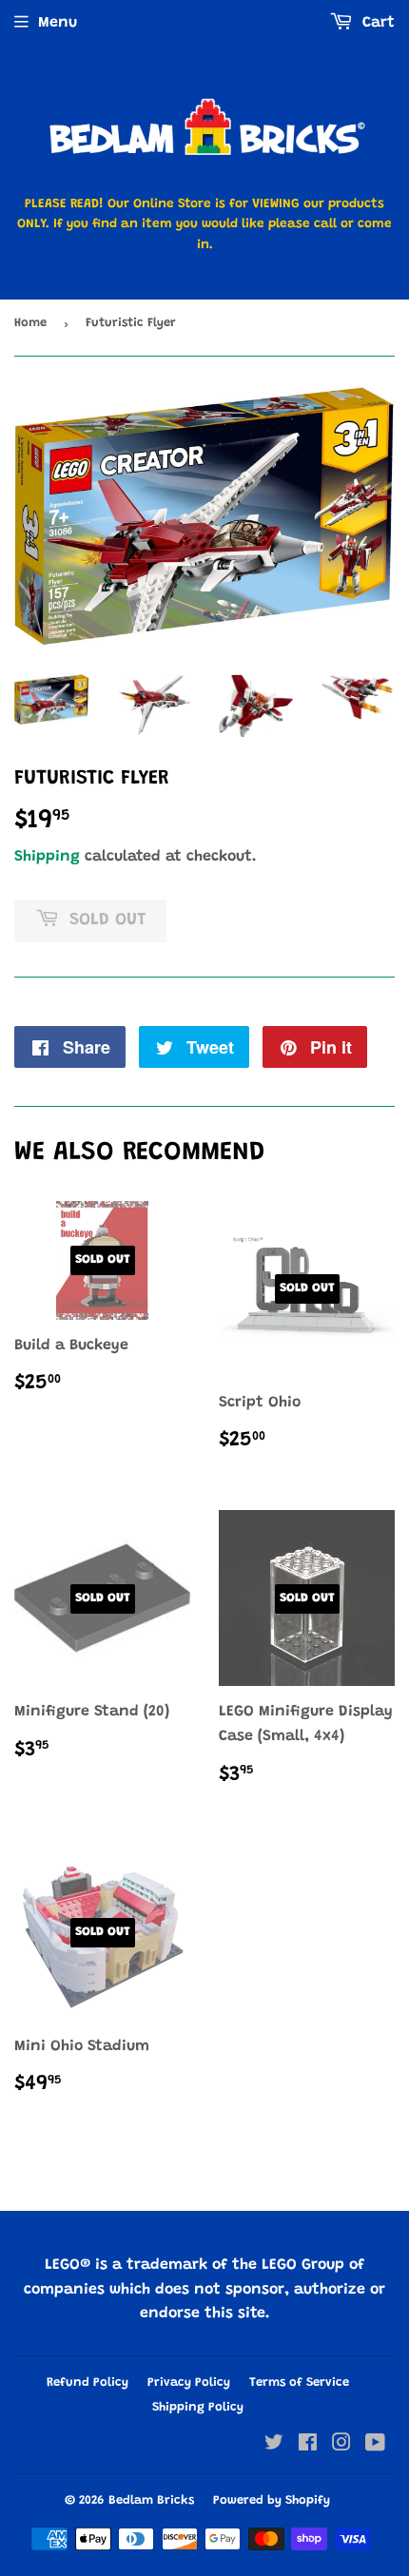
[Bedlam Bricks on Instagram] (341, 2446)
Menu (58, 23)
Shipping (47, 857)
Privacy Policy (189, 2382)
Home (30, 323)
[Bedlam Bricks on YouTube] (375, 2446)
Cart (376, 23)
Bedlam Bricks (151, 2500)
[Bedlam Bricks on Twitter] (274, 2446)
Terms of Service (299, 2382)
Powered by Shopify (272, 2500)
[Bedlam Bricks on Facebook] (308, 2446)
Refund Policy (88, 2382)
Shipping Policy (198, 2407)
